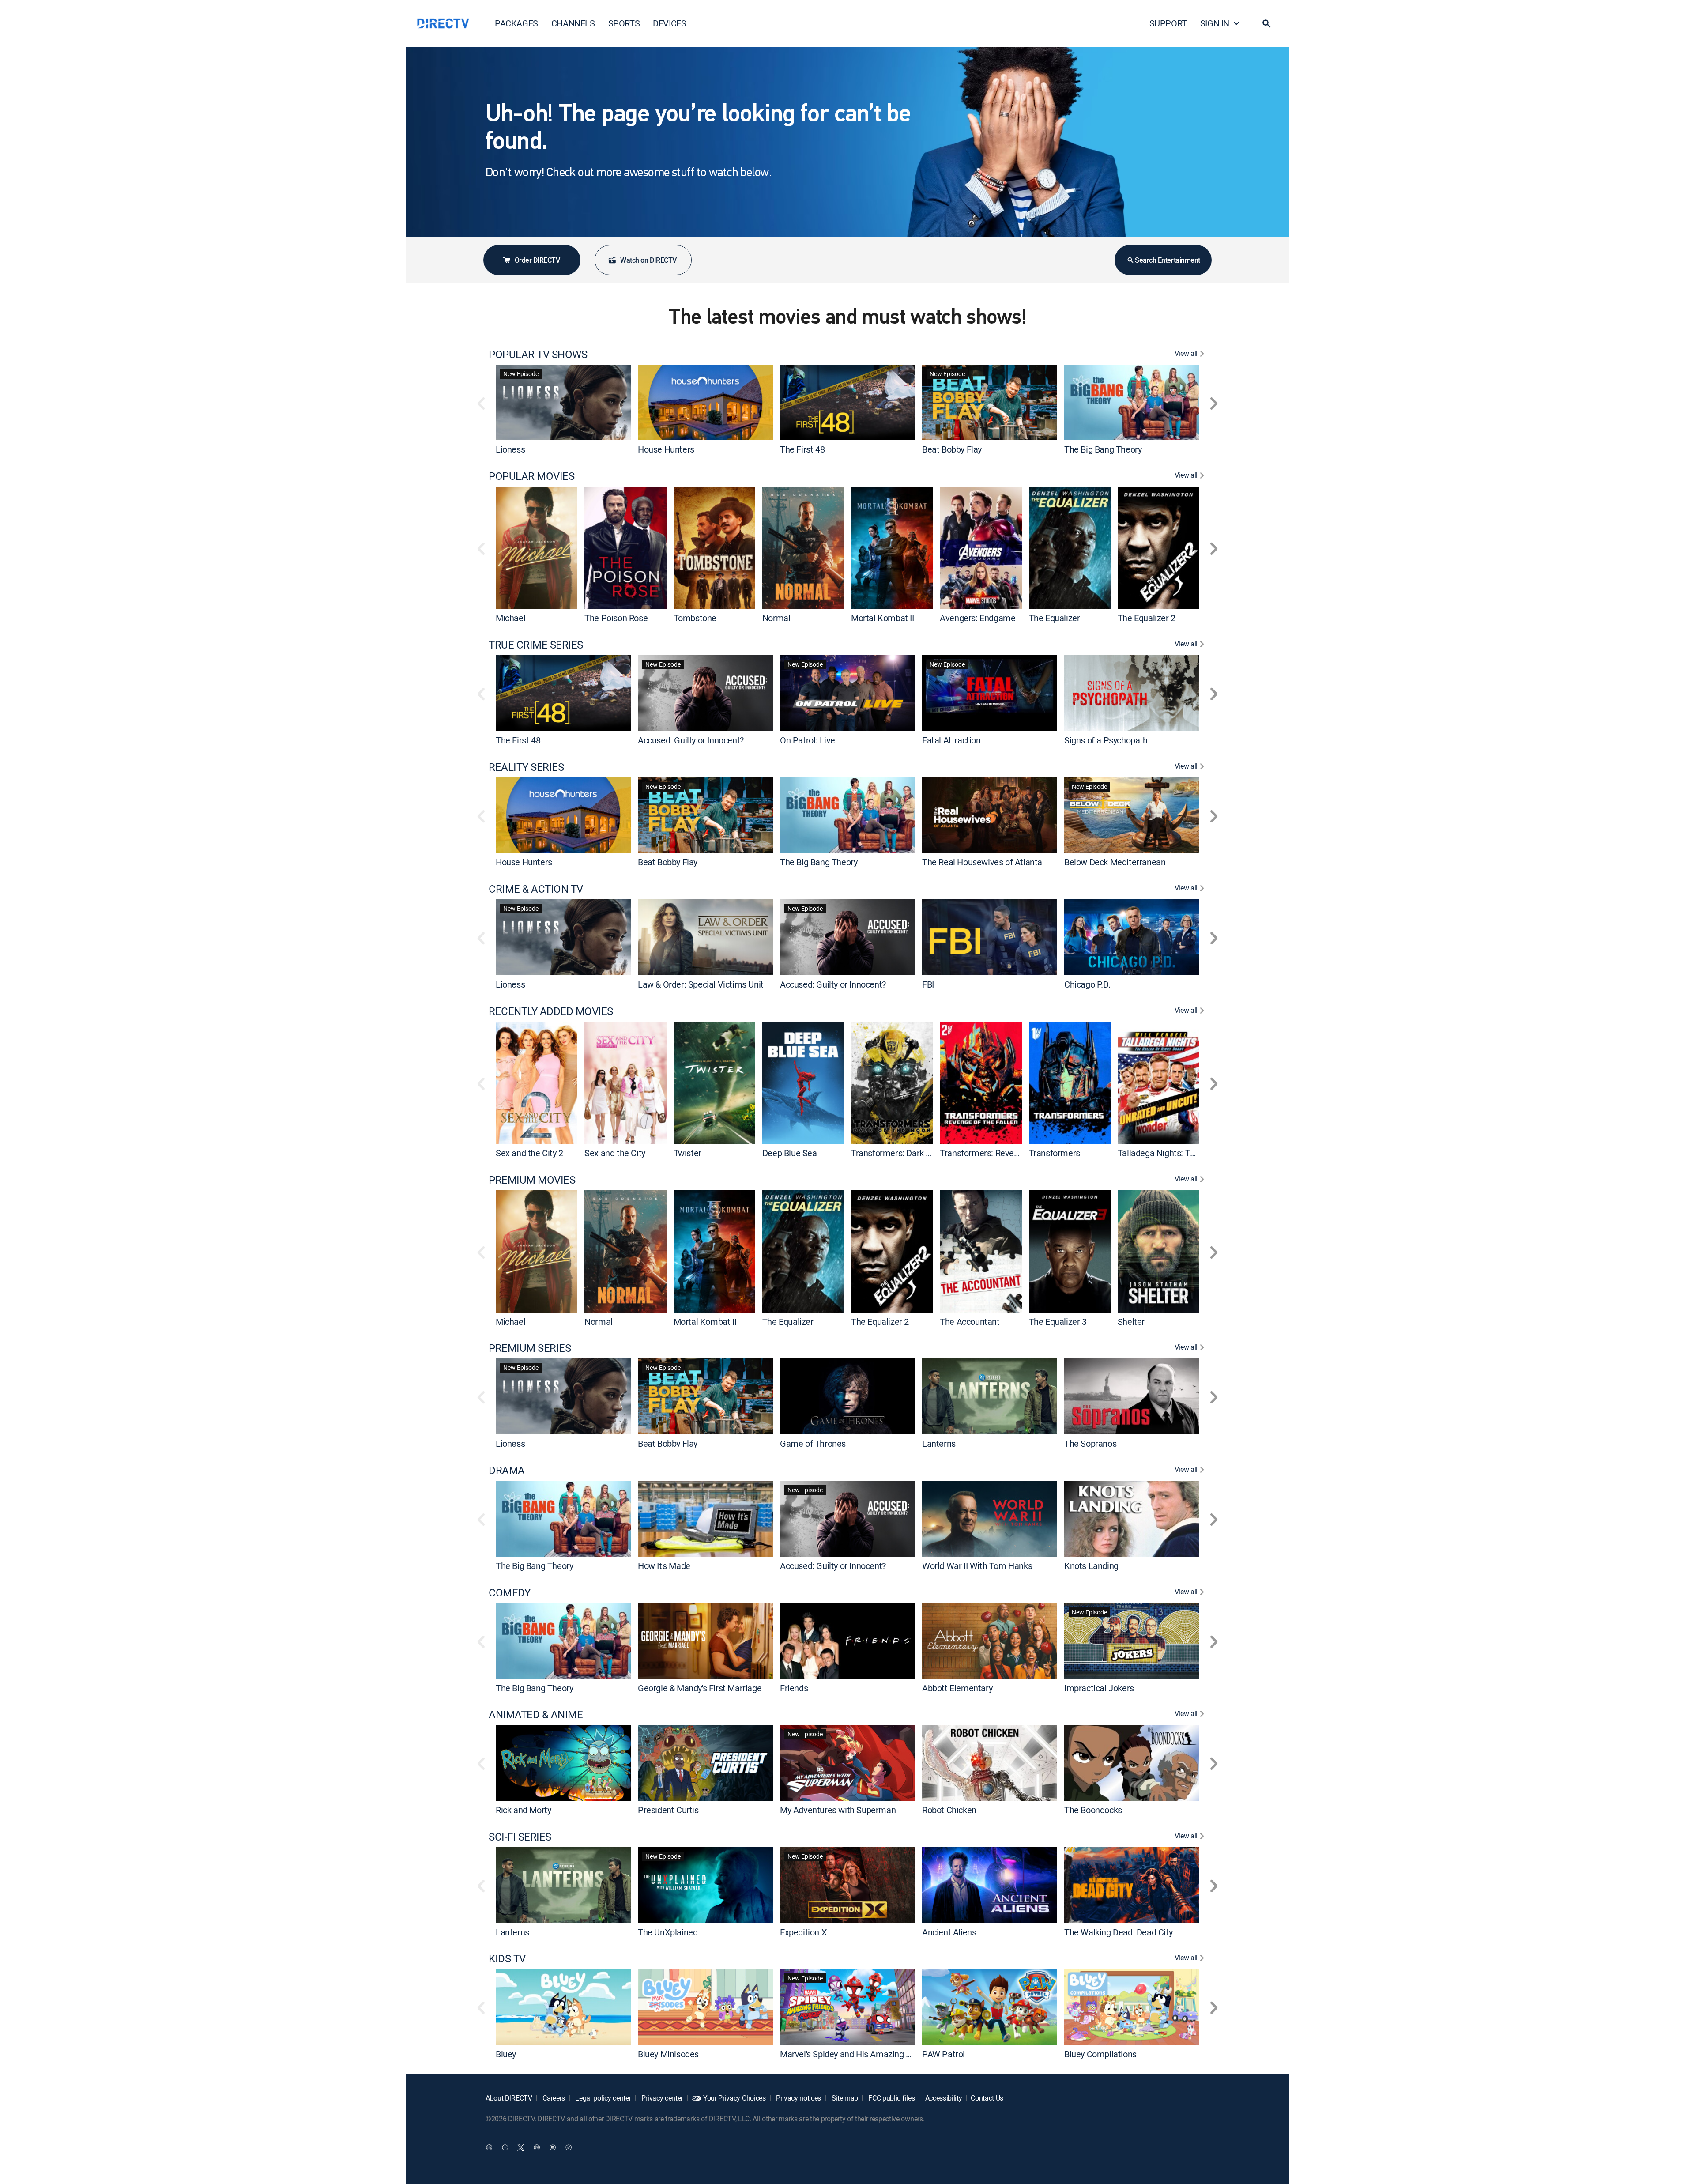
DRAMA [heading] (507, 1470)
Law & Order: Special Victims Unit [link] (701, 984)
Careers (553, 2098)
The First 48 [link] (802, 449)
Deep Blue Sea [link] (790, 1153)
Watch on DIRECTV (648, 260)
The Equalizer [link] (1055, 618)
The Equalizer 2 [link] (1147, 618)
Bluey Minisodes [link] (668, 2054)
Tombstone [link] (695, 618)
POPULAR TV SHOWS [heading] (538, 354)
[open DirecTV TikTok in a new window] (569, 2147)
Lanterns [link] (939, 1443)
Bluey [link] (506, 2054)
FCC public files (891, 2098)
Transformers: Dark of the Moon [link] (911, 1153)
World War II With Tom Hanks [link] (977, 1566)
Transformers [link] (1055, 1153)
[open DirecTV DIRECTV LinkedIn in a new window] (489, 2147)
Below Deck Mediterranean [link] (1115, 862)
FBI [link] (928, 984)
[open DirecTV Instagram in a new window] (537, 2147)
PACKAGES (516, 23)
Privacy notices (798, 2098)
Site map (844, 2098)
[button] (1266, 23)
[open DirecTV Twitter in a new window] (521, 2147)
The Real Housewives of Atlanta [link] (982, 862)
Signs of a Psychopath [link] (1106, 740)
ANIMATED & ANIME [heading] (536, 1714)
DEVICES (669, 23)
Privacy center (661, 2098)
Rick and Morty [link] (523, 1810)
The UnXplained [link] (668, 1932)
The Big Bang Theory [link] (1103, 449)
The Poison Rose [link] (616, 618)
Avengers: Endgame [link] (977, 618)
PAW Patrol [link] (944, 2054)
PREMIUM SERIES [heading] (530, 1348)
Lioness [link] (510, 449)
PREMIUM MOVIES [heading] (532, 1180)
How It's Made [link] (664, 1566)
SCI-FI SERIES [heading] (520, 1837)
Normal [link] (776, 618)
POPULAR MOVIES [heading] (531, 476)
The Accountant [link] (970, 1321)
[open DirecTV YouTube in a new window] (553, 2147)
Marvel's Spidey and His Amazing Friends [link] (857, 2054)
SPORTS (624, 23)
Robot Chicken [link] (949, 1810)
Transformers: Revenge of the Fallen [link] (1008, 1153)
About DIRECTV (509, 2098)
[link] (563, 402)
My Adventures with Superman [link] (838, 1810)
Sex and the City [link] (615, 1153)
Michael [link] (510, 618)
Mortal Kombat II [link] (883, 618)
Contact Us (987, 2098)
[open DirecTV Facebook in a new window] (505, 2147)
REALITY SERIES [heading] (526, 767)
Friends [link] (794, 1688)
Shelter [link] (1131, 1321)
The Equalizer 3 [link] (1058, 1321)
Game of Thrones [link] (813, 1443)
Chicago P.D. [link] (1087, 984)
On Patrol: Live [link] (808, 740)
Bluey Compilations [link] (1100, 2054)
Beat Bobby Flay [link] (952, 449)
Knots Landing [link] (1091, 1566)
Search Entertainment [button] (1167, 260)
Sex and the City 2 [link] (529, 1153)
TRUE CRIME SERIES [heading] (536, 645)
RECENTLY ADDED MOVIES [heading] (551, 1011)
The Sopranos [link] (1090, 1443)
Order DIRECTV (537, 260)
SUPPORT (1168, 23)
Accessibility (943, 2098)
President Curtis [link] (668, 1810)
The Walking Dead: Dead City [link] (1118, 1932)
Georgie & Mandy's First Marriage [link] (700, 1688)
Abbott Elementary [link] (957, 1688)
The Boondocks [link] (1093, 1810)
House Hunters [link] (666, 449)
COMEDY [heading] (509, 1593)
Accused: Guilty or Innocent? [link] (691, 740)
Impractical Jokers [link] (1099, 1688)
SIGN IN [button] (1215, 23)
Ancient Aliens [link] (949, 1932)
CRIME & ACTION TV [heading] (536, 889)
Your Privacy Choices (734, 2098)
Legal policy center (603, 2098)
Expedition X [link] (803, 1932)
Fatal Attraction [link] (951, 740)
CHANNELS (573, 23)
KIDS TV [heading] (507, 1959)
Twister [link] (687, 1153)
